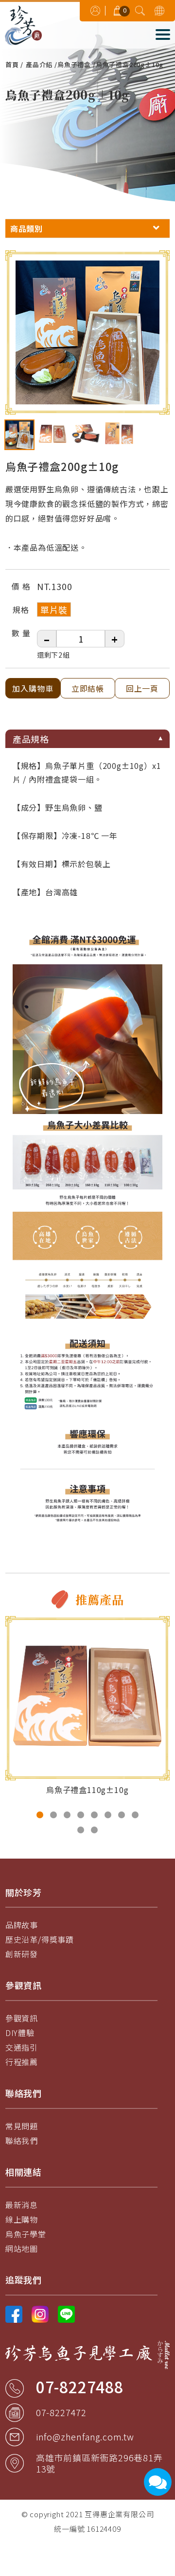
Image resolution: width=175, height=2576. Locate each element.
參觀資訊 (22, 2018)
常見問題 (22, 2126)
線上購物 (22, 2219)
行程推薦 (22, 2062)
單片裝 (54, 609)
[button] (40, 1815)
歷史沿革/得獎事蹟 (40, 1939)
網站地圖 (22, 2248)
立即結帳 (87, 688)
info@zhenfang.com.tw (85, 2437)
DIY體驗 (20, 2033)
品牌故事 (22, 1925)
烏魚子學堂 (26, 2234)
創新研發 (22, 1954)
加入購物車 (33, 688)
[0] (118, 9)
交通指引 (22, 2047)
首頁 (12, 64)
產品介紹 (39, 64)
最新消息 (22, 2205)
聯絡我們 (22, 2141)
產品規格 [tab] (31, 739)
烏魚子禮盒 (74, 64)
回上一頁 (142, 688)
